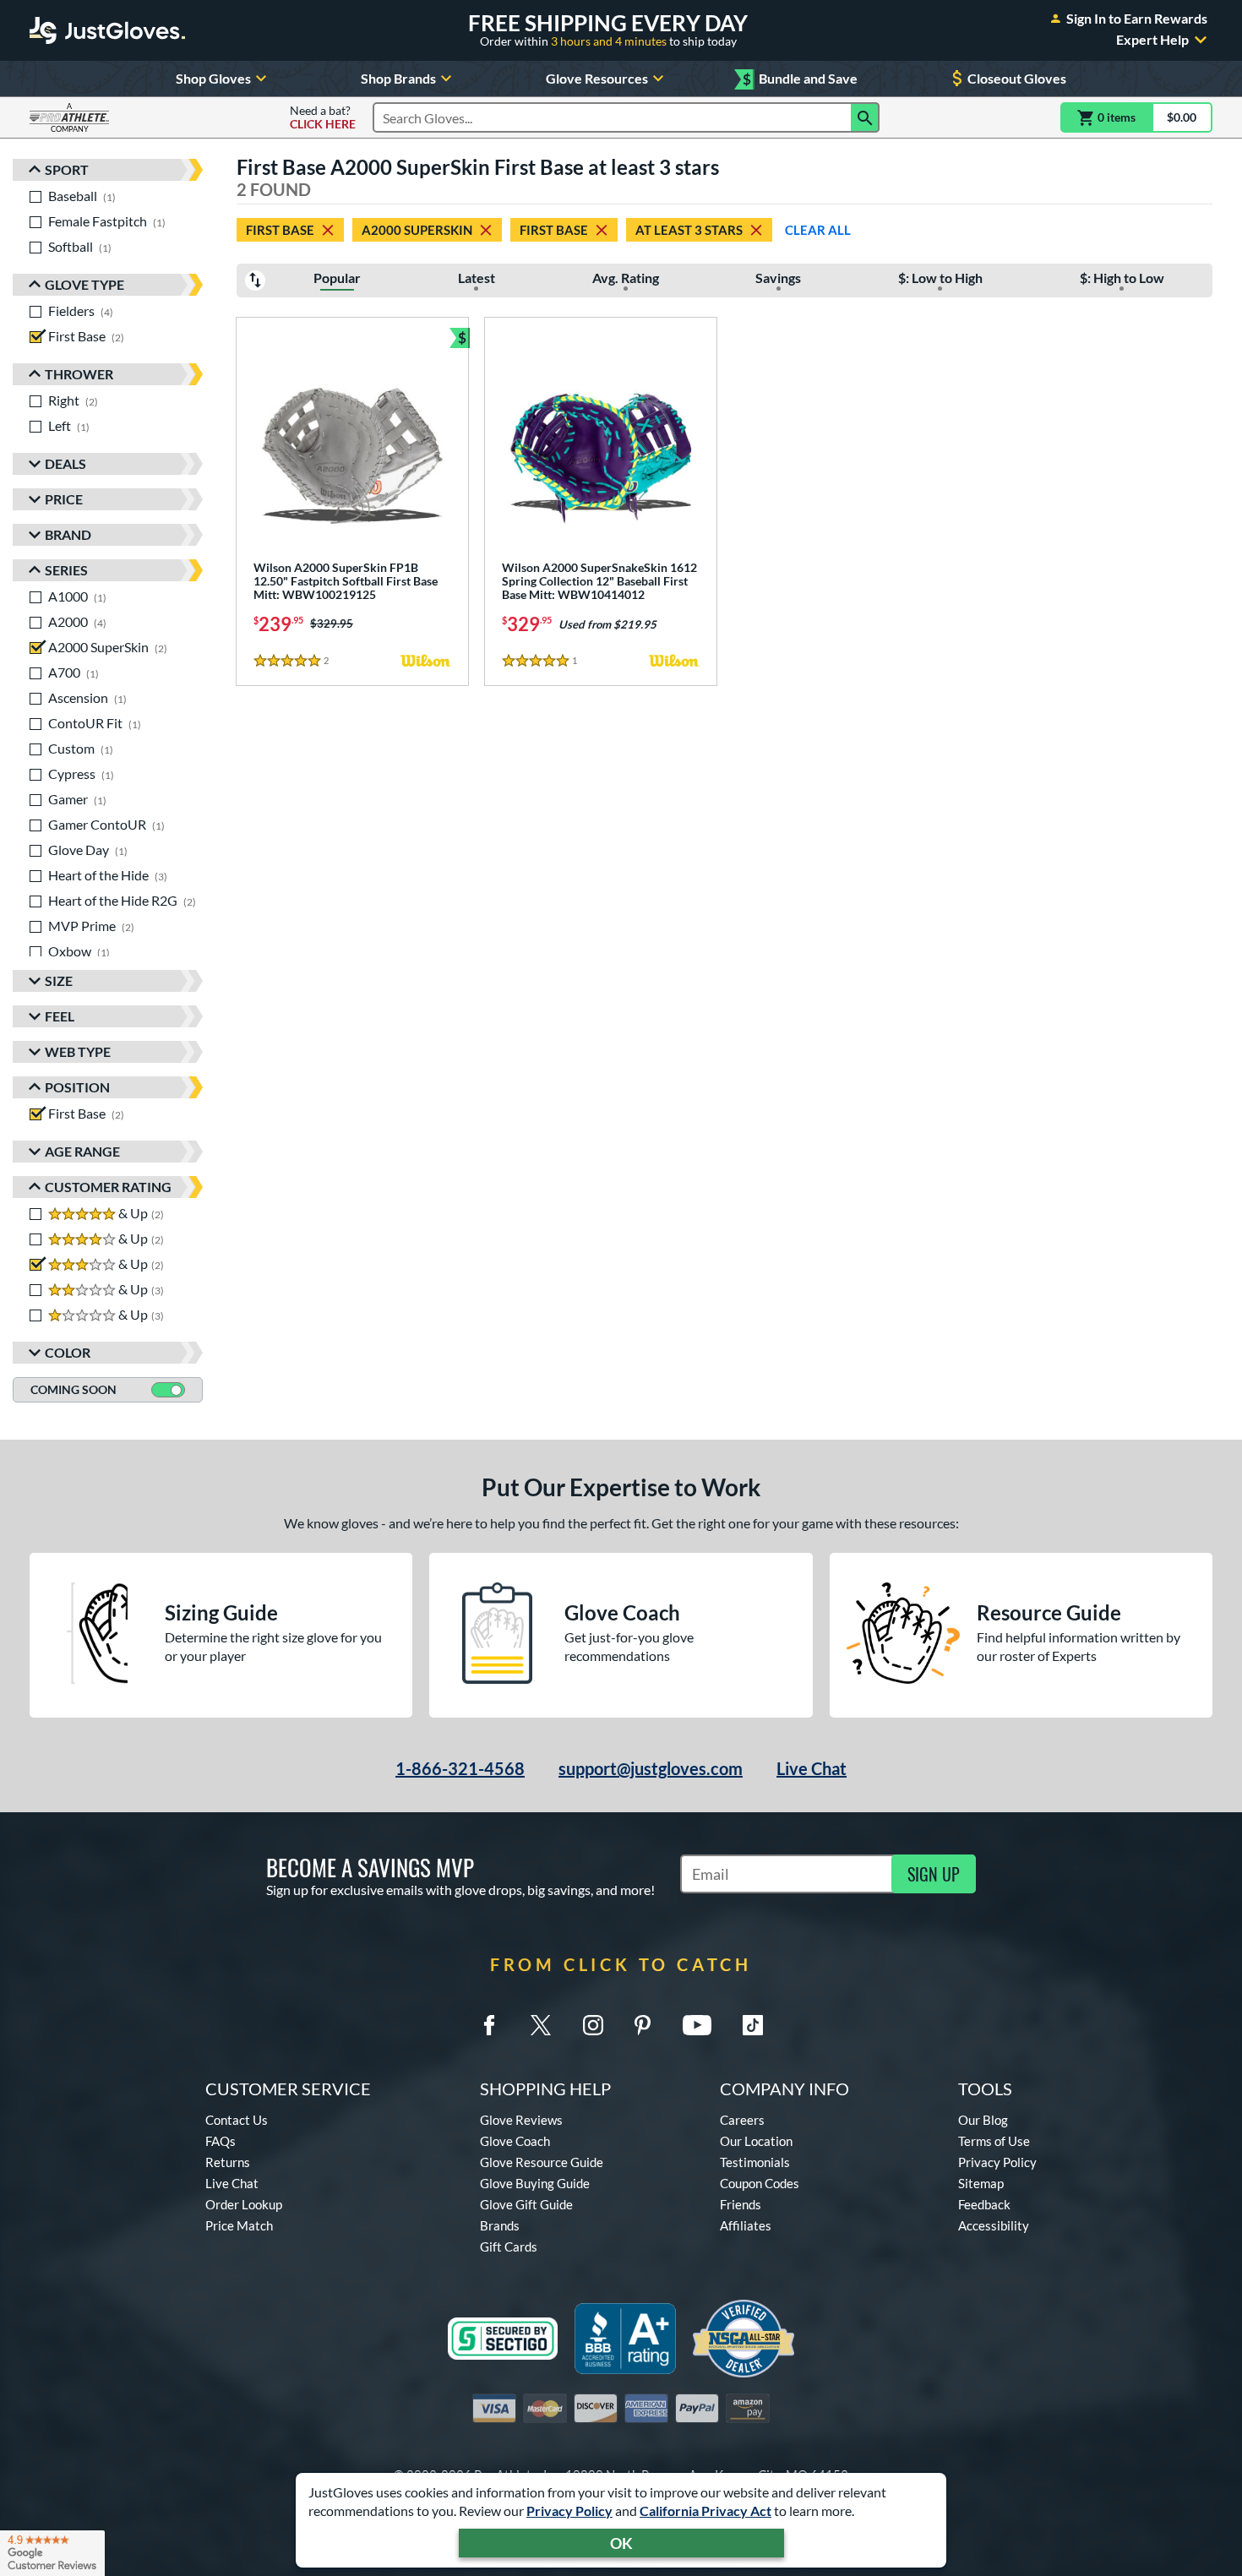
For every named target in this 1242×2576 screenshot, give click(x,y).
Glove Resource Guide (542, 2162)
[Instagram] (593, 2025)
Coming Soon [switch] (74, 1389)
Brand (68, 534)
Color (68, 1352)
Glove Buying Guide (535, 2183)
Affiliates (746, 2225)
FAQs (221, 2141)
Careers (742, 2120)
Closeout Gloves (1017, 78)
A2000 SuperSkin (417, 230)
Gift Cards (509, 2247)
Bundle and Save (800, 79)
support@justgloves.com (651, 1768)
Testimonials (755, 2162)
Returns (228, 2162)
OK (621, 2543)
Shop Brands (398, 78)
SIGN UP (934, 1874)
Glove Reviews (521, 2120)
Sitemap (981, 2183)
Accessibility (994, 2225)
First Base (280, 230)
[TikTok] (753, 2025)
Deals (65, 463)
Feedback (984, 2204)
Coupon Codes (760, 2183)
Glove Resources (597, 78)
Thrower (79, 374)
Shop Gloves (213, 78)
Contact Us (237, 2120)
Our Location (756, 2141)
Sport (67, 169)
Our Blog (983, 2120)
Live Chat (812, 1768)
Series (66, 570)
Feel (60, 1016)
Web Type (78, 1051)
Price (64, 499)
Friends (741, 2204)
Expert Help (1152, 40)
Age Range (82, 1151)
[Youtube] (697, 2025)
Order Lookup (244, 2204)
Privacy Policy (569, 2511)
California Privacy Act (705, 2511)
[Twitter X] (541, 2025)
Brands (500, 2225)
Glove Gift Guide (526, 2204)
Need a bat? (323, 117)
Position (77, 1087)
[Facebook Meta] (489, 2025)
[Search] (865, 117)
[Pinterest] (642, 2025)
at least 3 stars (689, 230)
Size (59, 980)
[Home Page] (107, 30)
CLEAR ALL (818, 230)
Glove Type (84, 284)
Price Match (239, 2225)
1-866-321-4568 (460, 1768)
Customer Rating (108, 1187)
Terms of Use (994, 2141)
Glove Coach (515, 2141)
